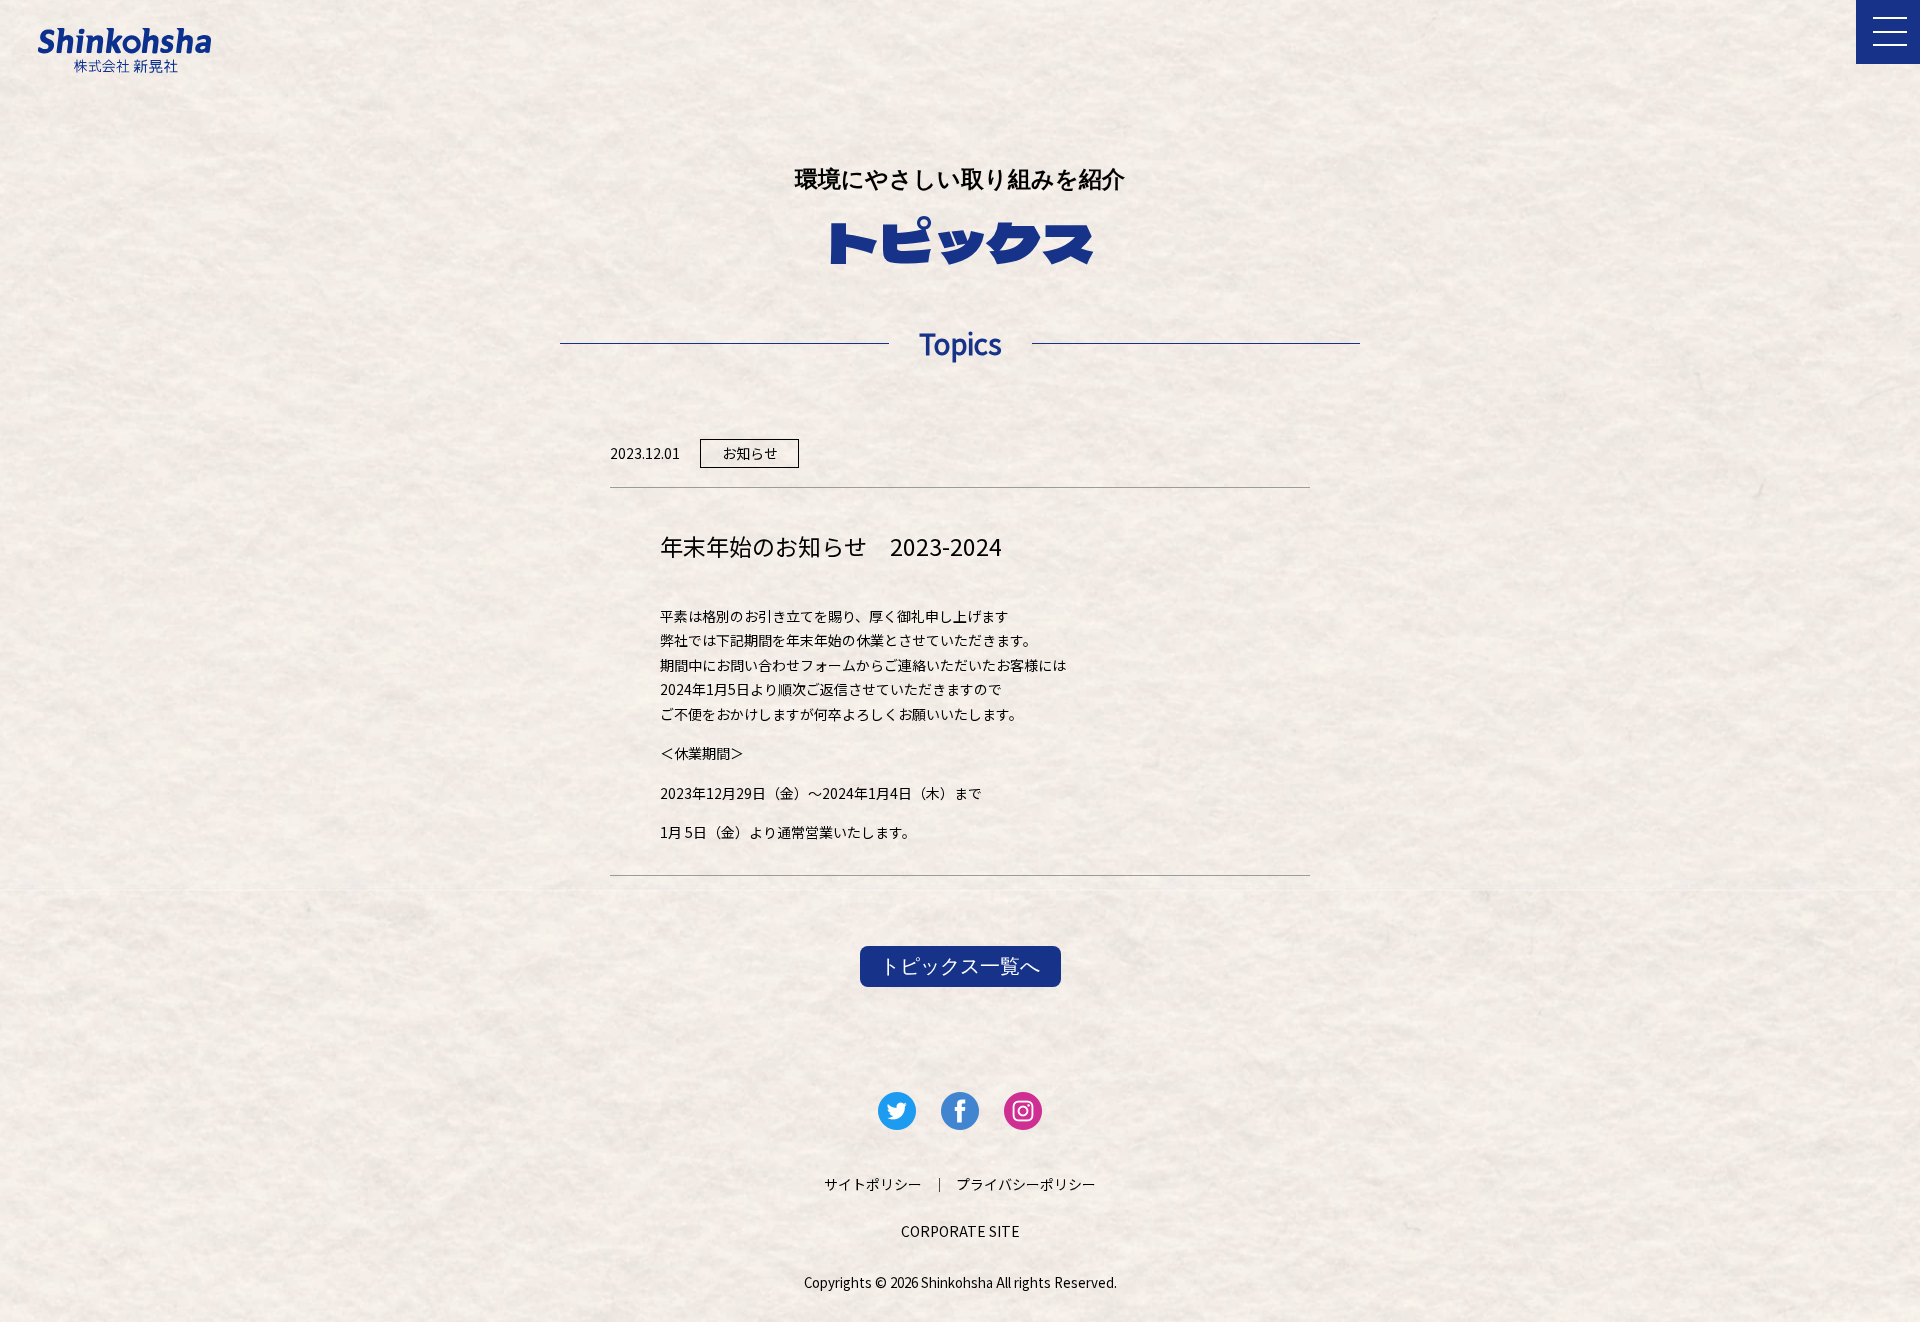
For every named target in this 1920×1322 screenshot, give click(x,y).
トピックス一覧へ (960, 966)
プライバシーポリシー (1026, 1184)
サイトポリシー (873, 1184)
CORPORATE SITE (960, 1231)
